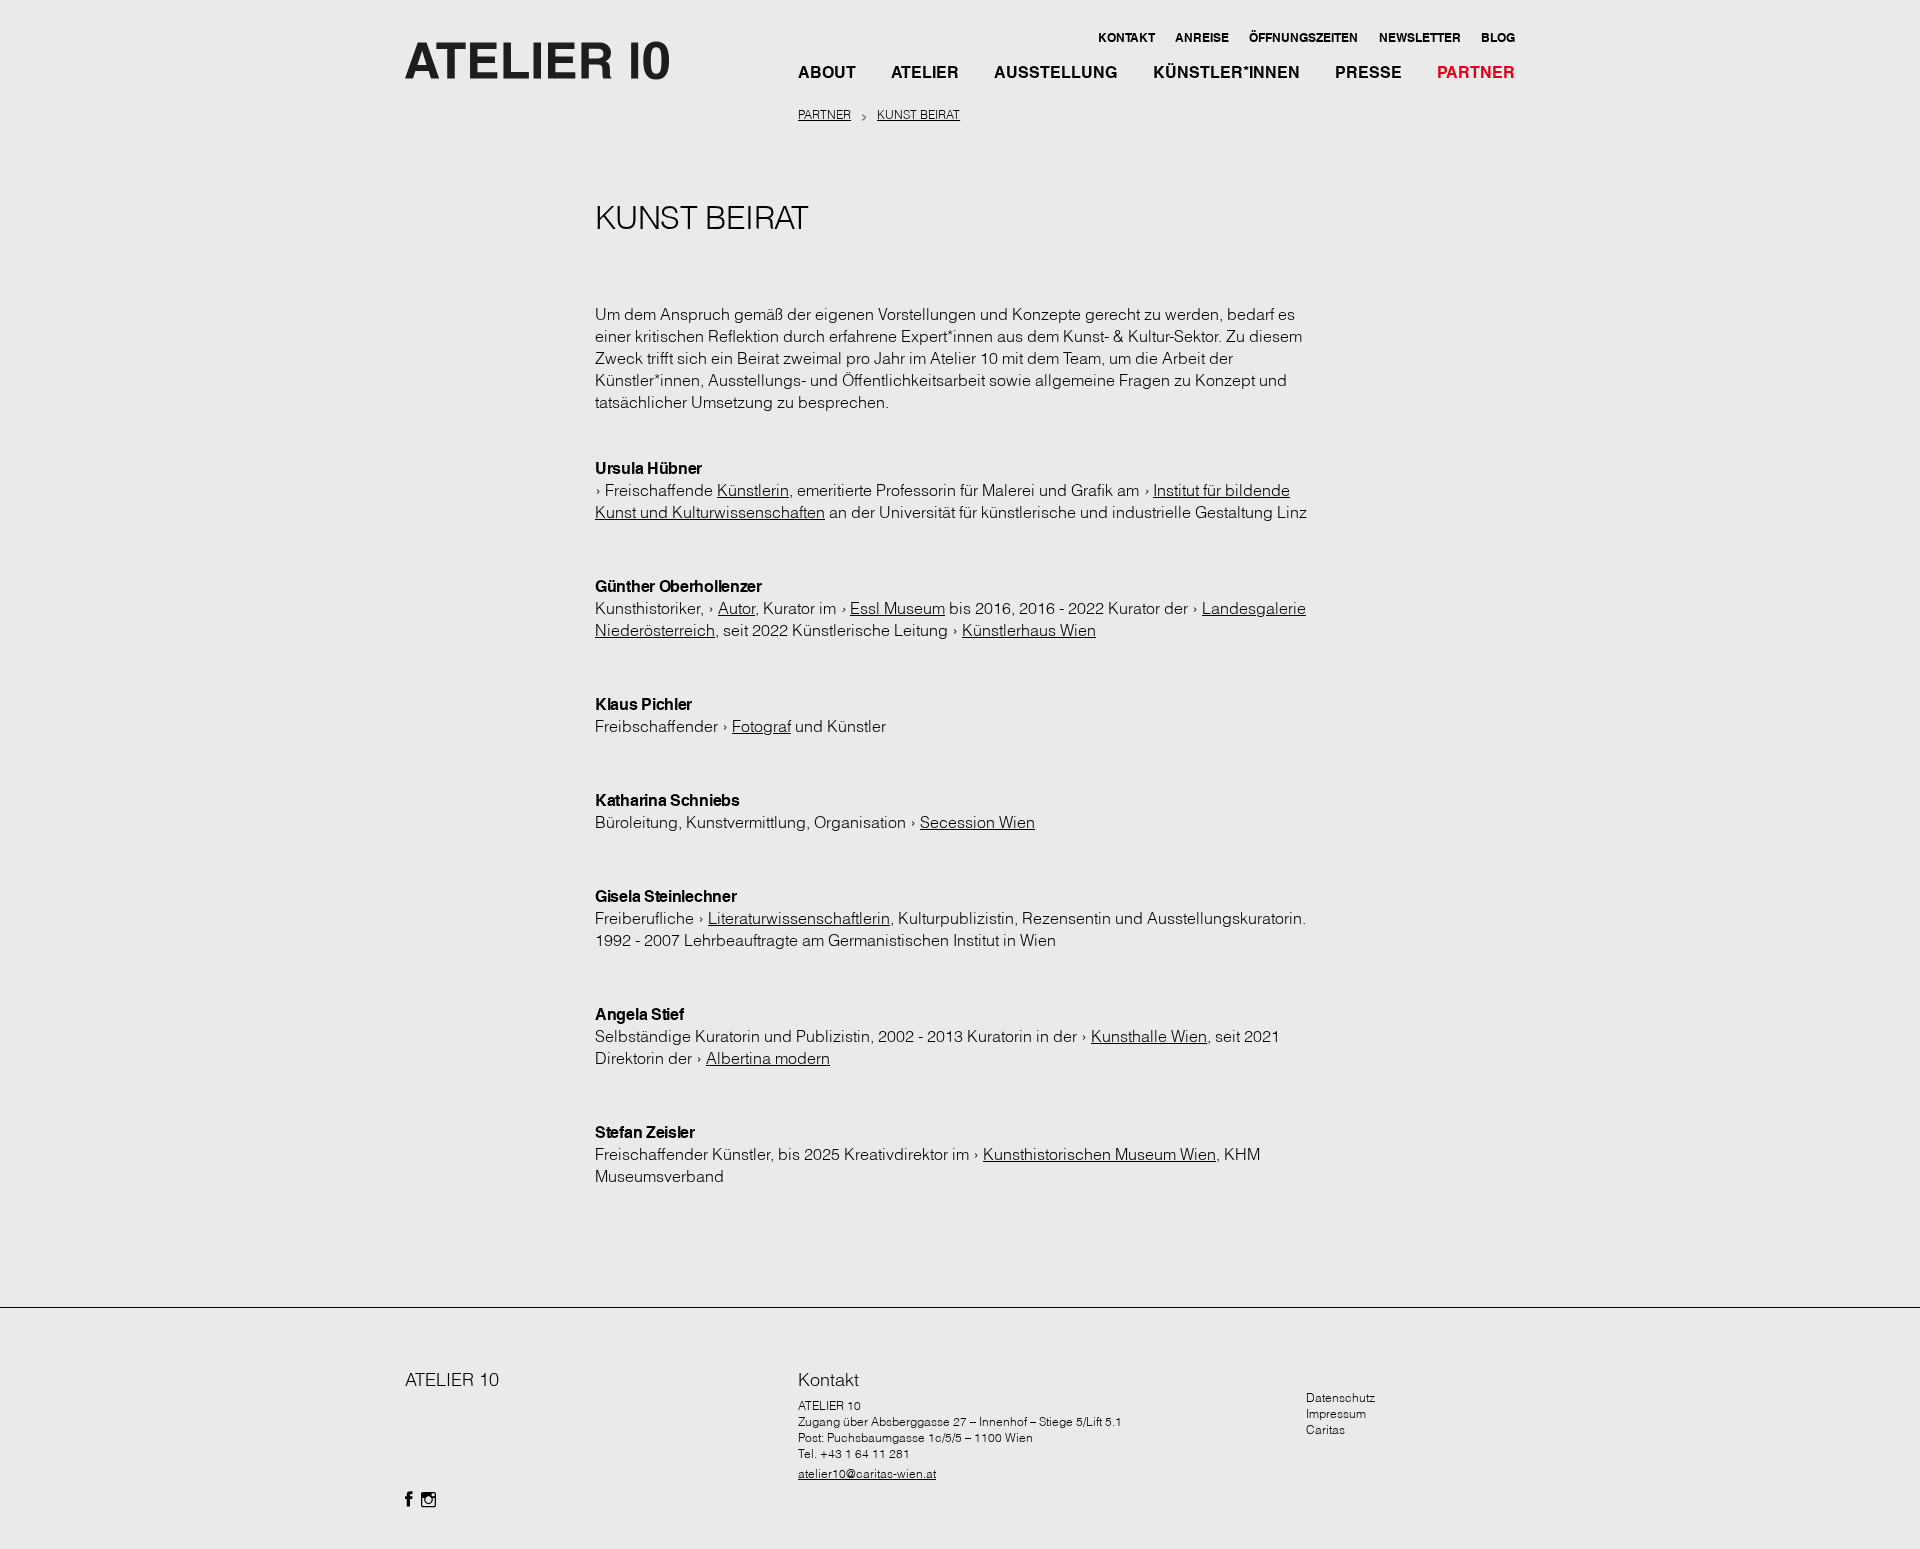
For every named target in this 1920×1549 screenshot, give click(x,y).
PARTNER (824, 114)
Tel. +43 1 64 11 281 (854, 1453)
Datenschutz (1340, 1397)
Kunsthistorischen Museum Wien (1099, 1154)
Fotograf (761, 726)
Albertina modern (768, 1058)
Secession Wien (977, 822)
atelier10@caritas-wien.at (867, 1473)
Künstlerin (753, 490)
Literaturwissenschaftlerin (799, 918)
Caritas (1325, 1429)
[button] (1125, 37)
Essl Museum (897, 608)
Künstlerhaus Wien (1029, 630)
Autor (736, 608)
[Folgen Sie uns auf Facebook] (409, 1500)
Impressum (1336, 1413)
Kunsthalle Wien (1149, 1036)
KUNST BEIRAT (918, 114)
